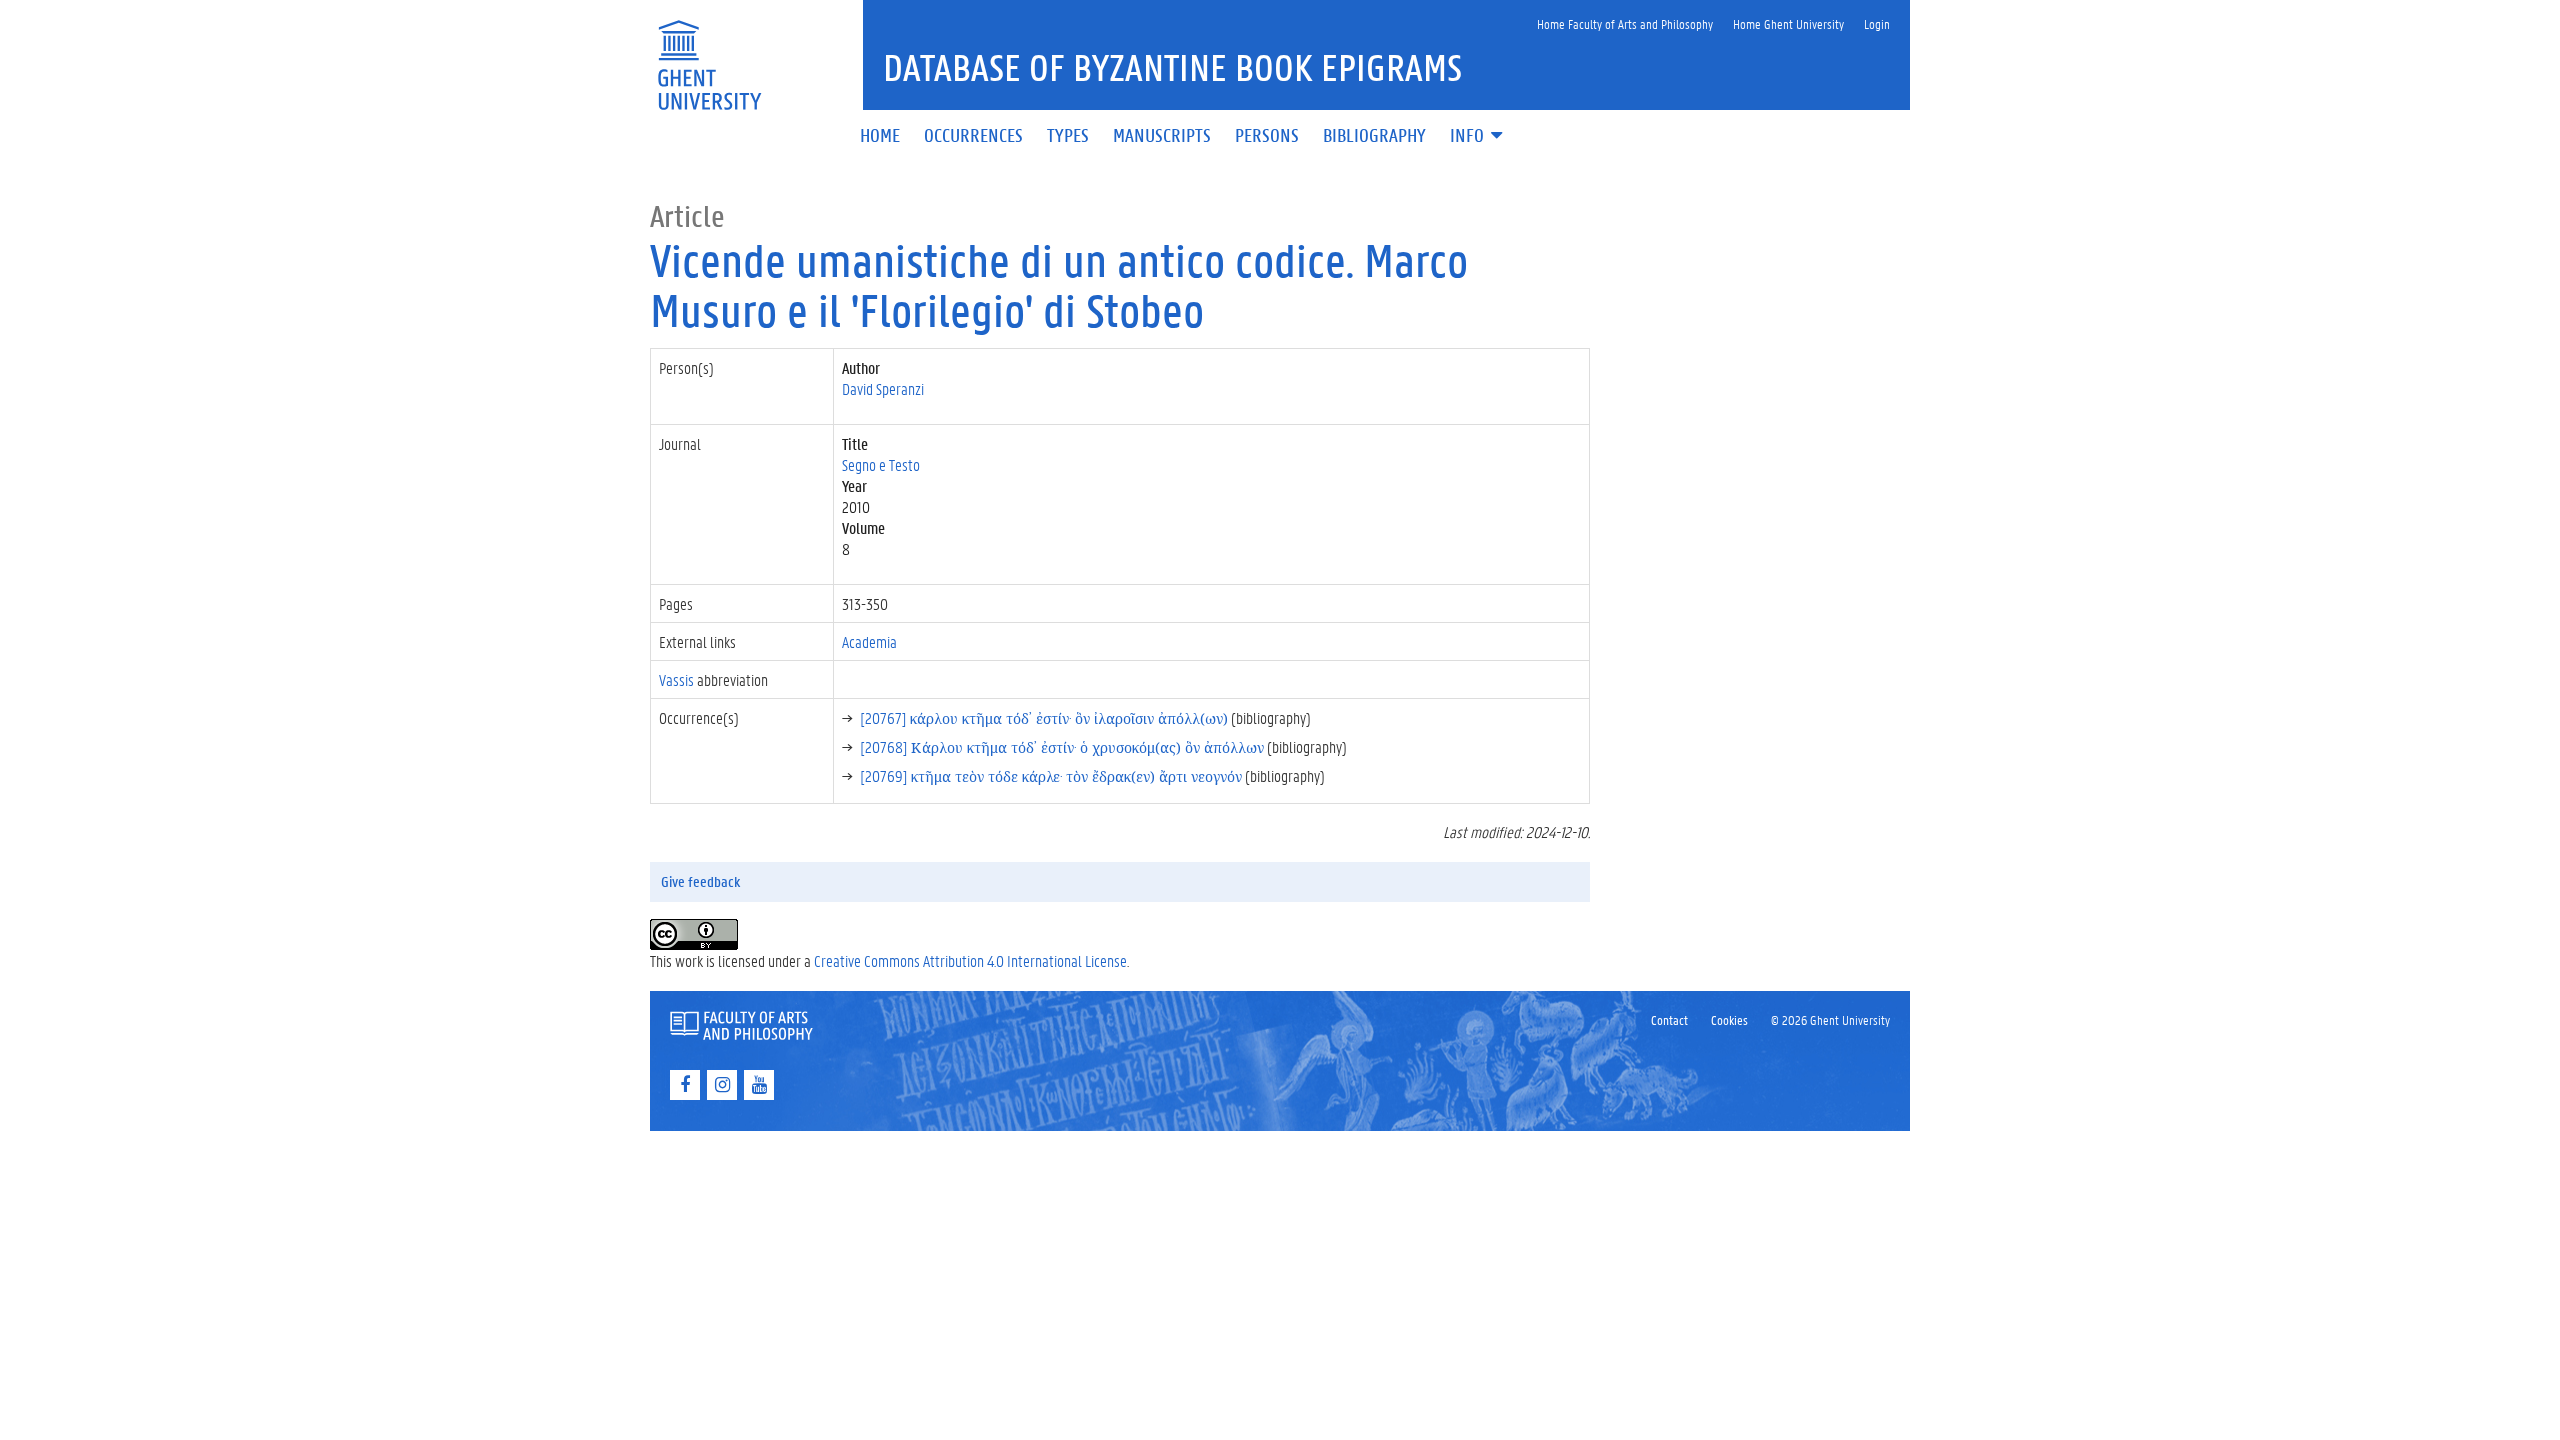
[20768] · (1062, 746)
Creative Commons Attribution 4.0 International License (970, 960)
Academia (869, 641)
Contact (1669, 1019)
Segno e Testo (881, 464)
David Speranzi (883, 388)
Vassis (676, 679)
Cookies (1729, 1019)
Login (1877, 23)
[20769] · (1051, 775)
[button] (1478, 136)
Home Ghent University (1788, 23)
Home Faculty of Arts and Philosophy (1625, 23)
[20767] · (1044, 717)
